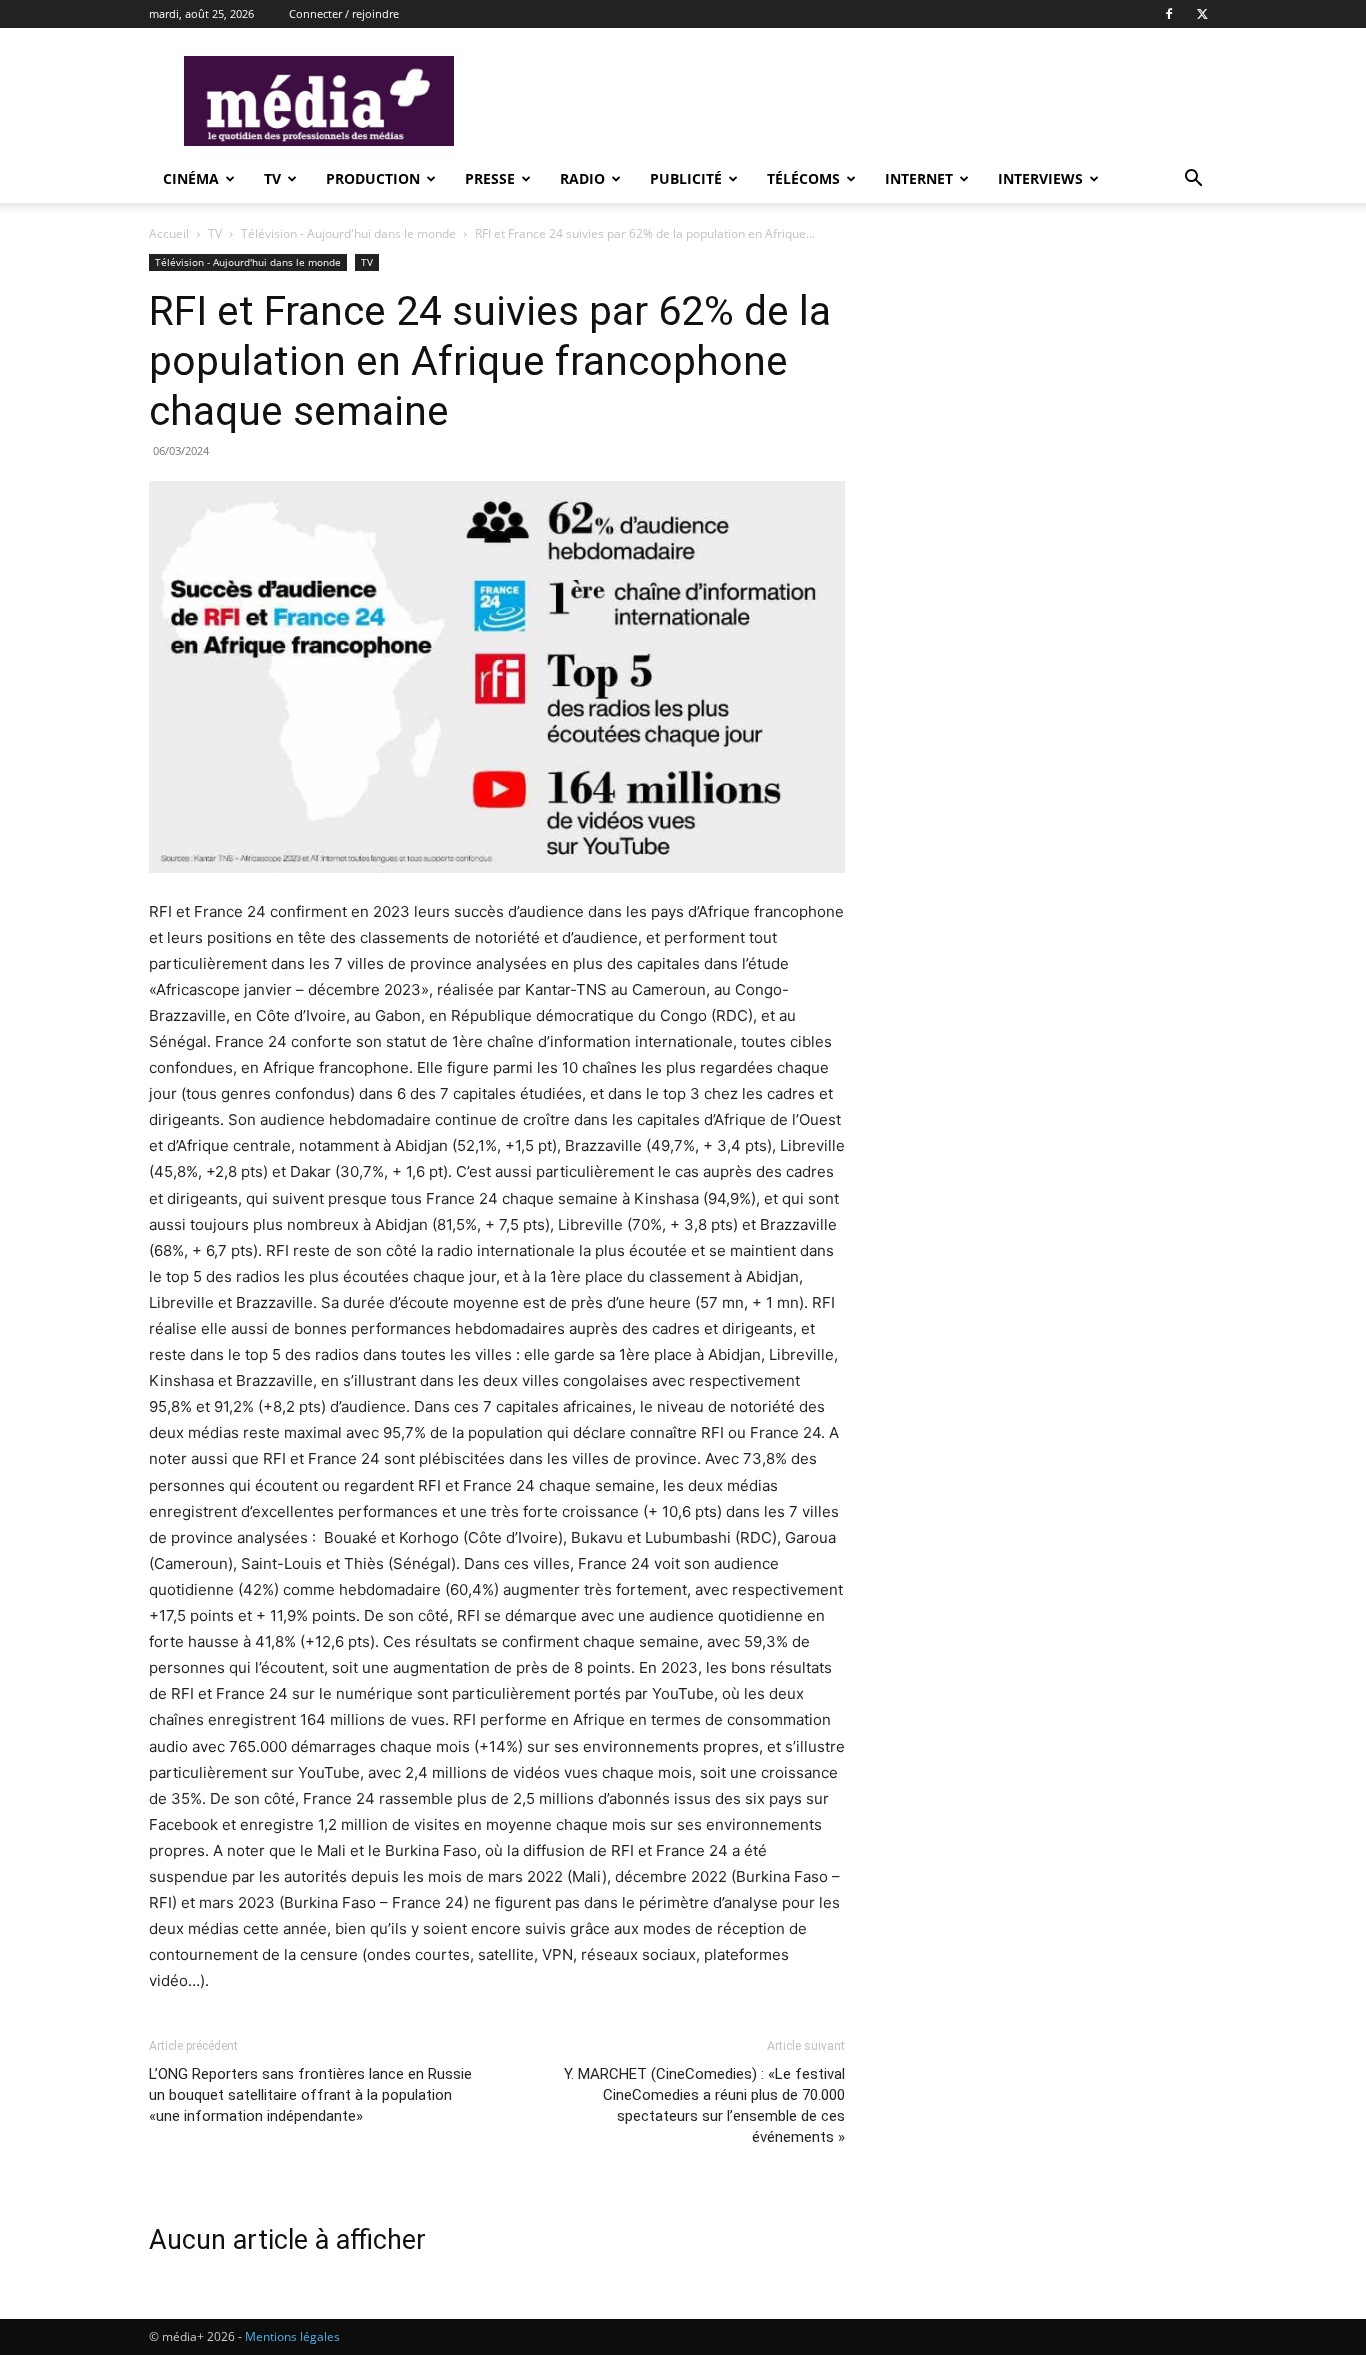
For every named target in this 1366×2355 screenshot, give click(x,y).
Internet (919, 178)
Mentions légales (292, 2336)
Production (373, 178)
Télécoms (803, 178)
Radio (582, 178)
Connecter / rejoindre (344, 13)
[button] (1193, 180)
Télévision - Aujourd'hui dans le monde (348, 233)
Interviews (1040, 178)
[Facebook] (1169, 14)
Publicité (686, 178)
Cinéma (191, 178)
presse (490, 178)
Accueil (169, 233)
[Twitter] (1202, 14)
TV (272, 178)
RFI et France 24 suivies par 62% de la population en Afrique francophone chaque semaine (490, 361)
